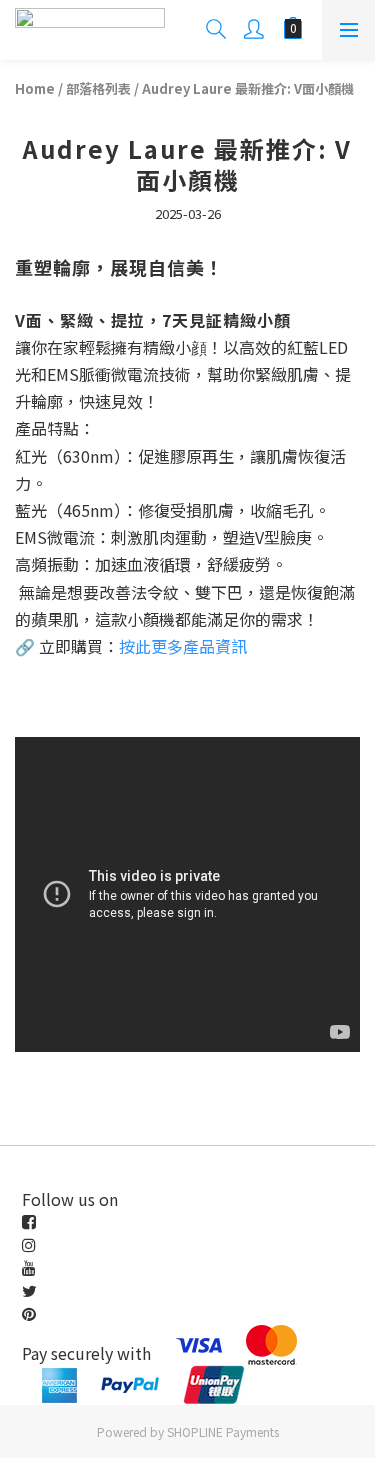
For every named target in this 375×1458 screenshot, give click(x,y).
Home (35, 88)
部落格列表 (98, 88)
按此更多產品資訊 (183, 646)
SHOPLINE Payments (223, 1431)
